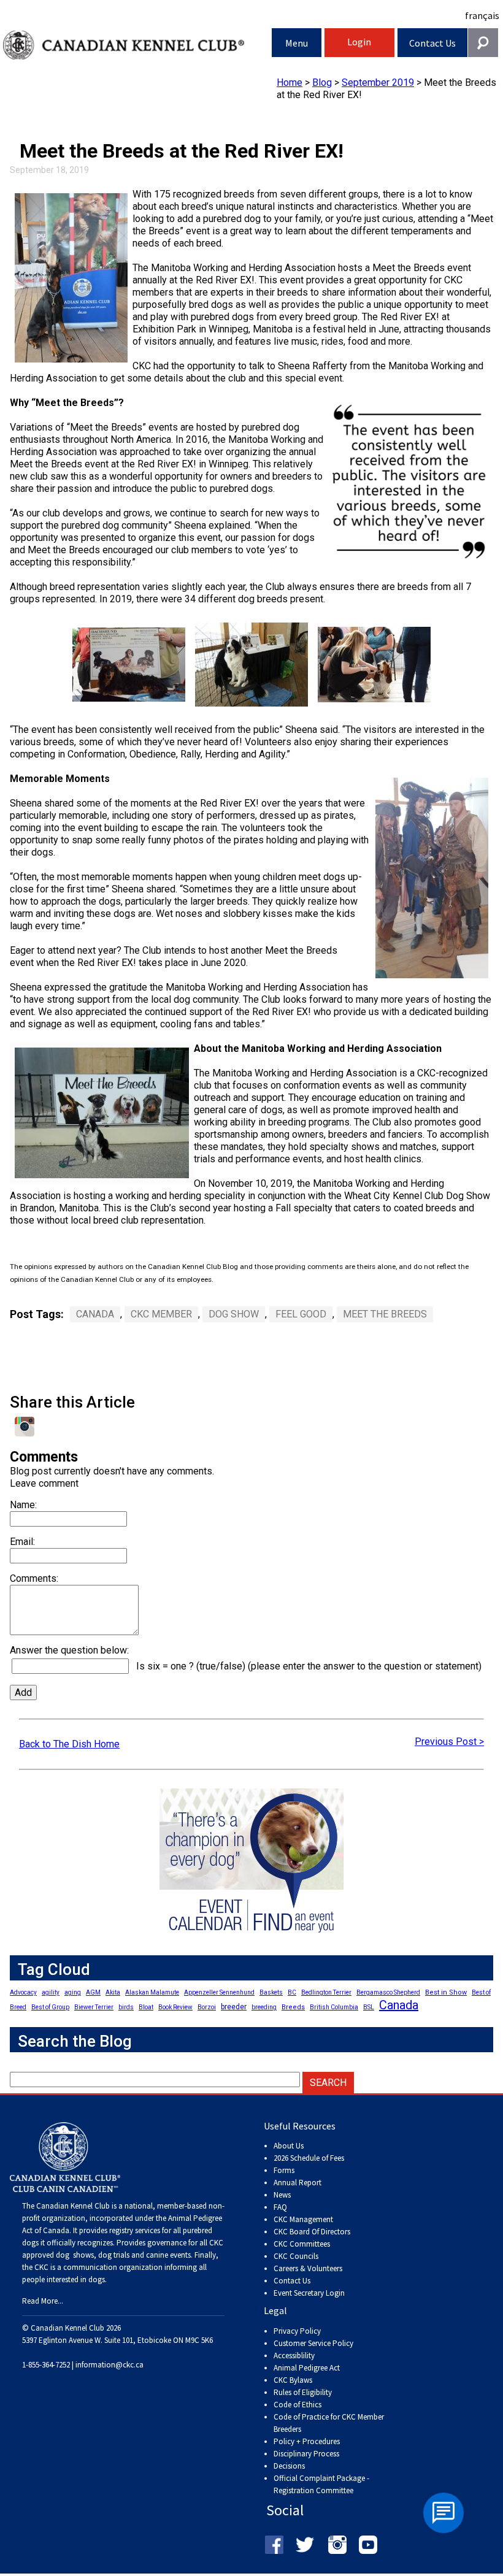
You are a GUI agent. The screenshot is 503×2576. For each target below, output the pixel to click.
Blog (322, 82)
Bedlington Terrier (326, 1992)
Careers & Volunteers (308, 2268)
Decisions (289, 2466)
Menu (297, 43)
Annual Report (298, 2183)
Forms (284, 2170)
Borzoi (207, 2007)
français (482, 15)
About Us (289, 2146)
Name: (23, 1505)
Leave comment (44, 1483)
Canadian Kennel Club (137, 45)
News (282, 2195)
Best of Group (50, 2007)
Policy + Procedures (307, 2441)
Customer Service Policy (313, 2343)
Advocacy (23, 1992)
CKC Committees (302, 2244)
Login (359, 42)
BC (292, 1992)
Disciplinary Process (306, 2454)
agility (51, 1992)
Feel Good (301, 1314)
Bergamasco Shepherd (388, 1992)
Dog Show (234, 1314)
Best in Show (446, 1992)
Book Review (175, 2007)
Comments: (34, 1578)
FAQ (280, 2207)
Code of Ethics (298, 2405)
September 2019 (378, 82)
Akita (113, 1992)
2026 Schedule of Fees (309, 2158)
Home (290, 82)
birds (126, 2007)
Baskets (271, 1992)
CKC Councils (296, 2256)
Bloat (146, 2007)
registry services (134, 2230)
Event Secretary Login (309, 2293)
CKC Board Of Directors (312, 2232)
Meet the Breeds (385, 1314)
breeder (234, 2007)
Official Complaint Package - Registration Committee (321, 2479)
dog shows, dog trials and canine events (123, 2255)
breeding (264, 2007)
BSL (369, 2007)
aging (73, 1992)
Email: (22, 1542)
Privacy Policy (297, 2331)
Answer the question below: (69, 1650)
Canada (95, 1314)
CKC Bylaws (293, 2380)
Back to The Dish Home (69, 1744)
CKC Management (303, 2219)
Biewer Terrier (94, 2007)
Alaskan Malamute (152, 1992)
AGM (93, 1992)
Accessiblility (294, 2356)
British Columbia (334, 2007)
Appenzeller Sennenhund (219, 1992)
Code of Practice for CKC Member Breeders (329, 2423)
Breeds (293, 2007)
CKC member (161, 1314)
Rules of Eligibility (303, 2392)
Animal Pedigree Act (307, 2368)
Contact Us (432, 43)
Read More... (43, 2301)
